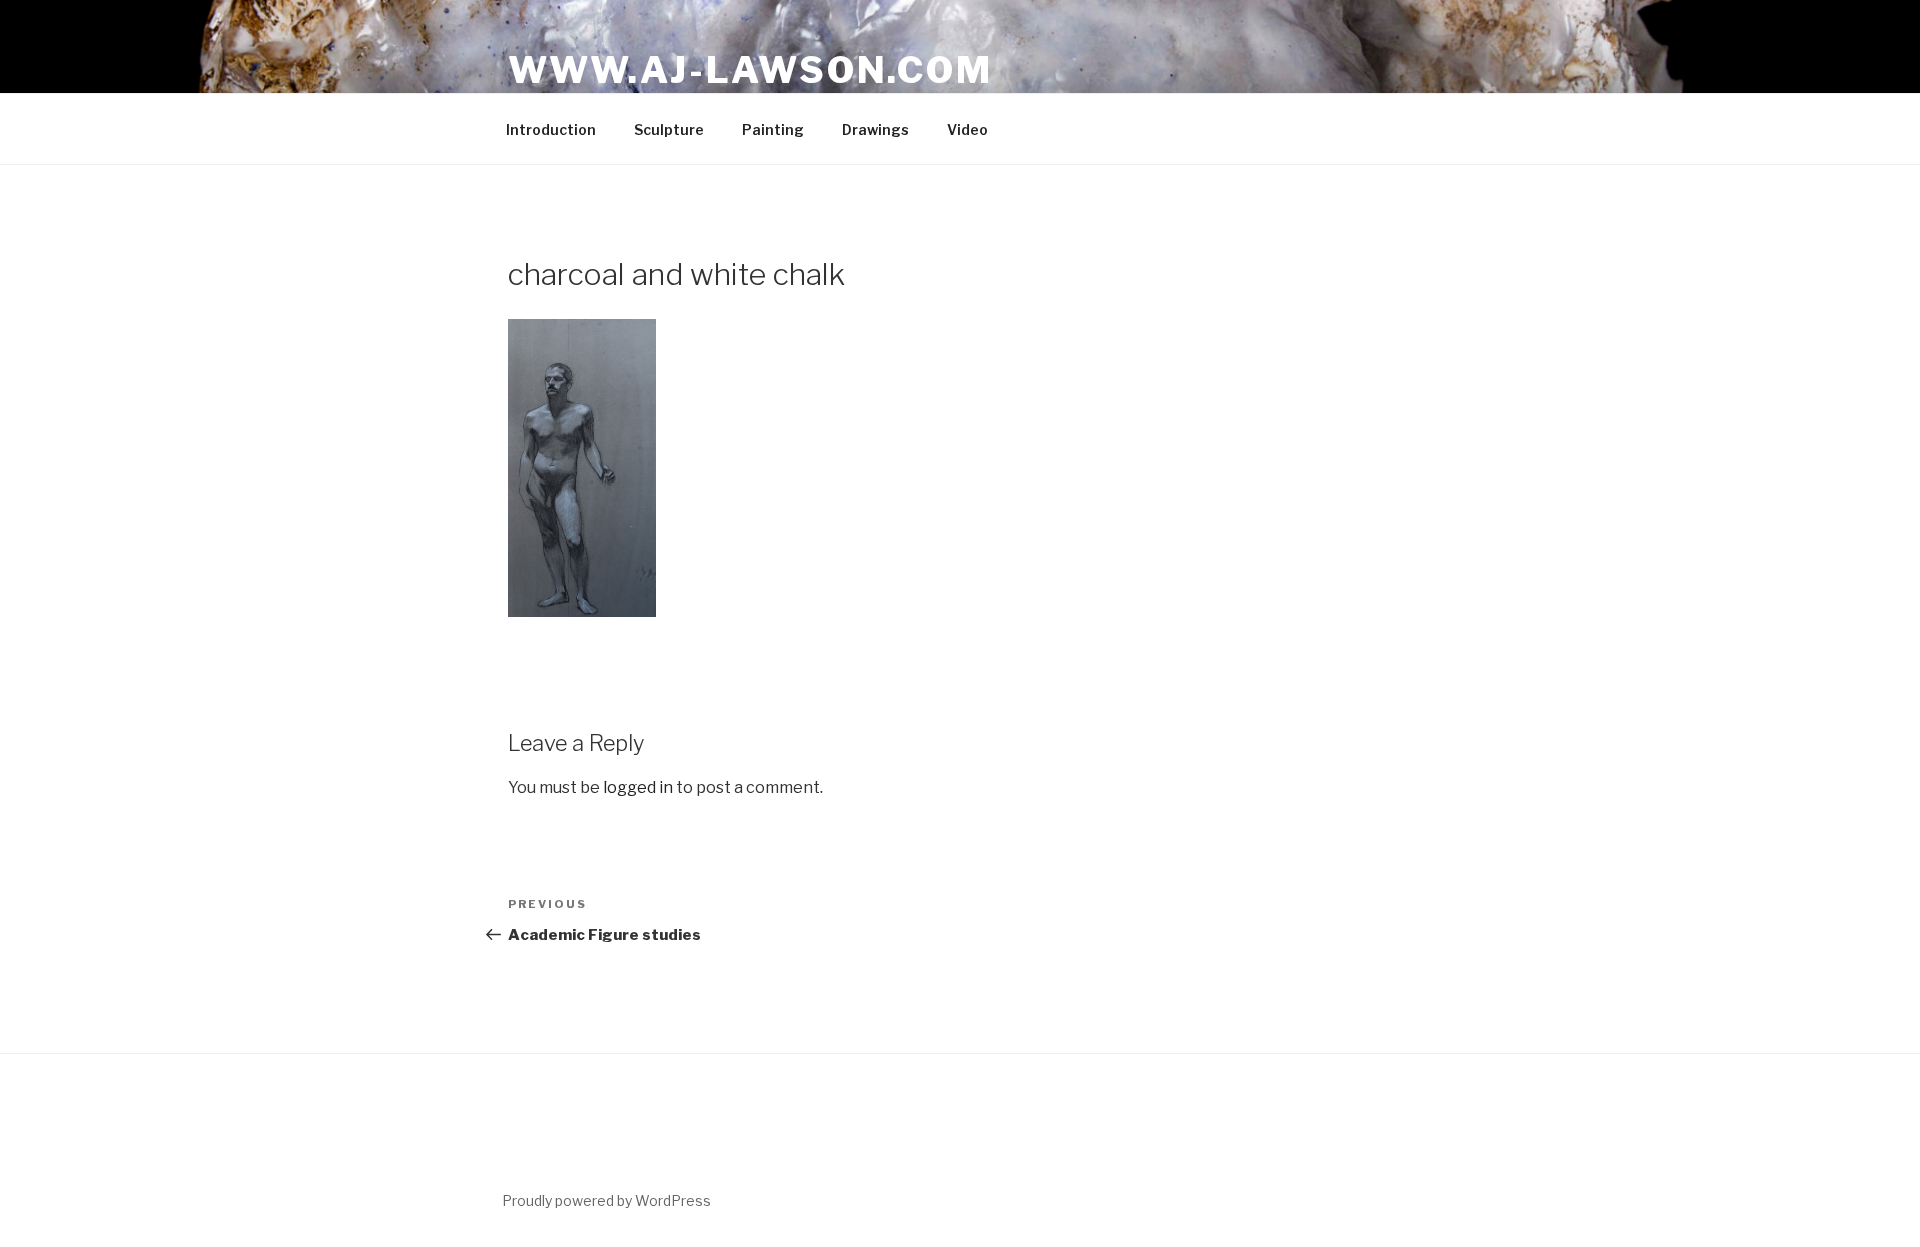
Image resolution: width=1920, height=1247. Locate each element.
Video (967, 129)
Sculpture (669, 129)
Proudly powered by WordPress (606, 1200)
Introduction (551, 129)
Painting (773, 129)
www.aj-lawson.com (750, 70)
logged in (638, 787)
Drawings (875, 129)
